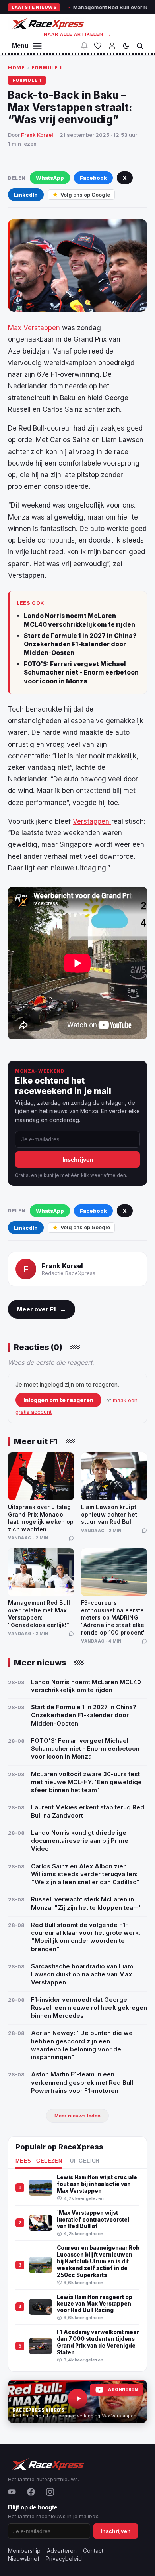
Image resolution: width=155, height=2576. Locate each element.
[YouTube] (12, 2492)
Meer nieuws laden (77, 2116)
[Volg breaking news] (84, 46)
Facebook (93, 178)
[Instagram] (50, 2492)
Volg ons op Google (85, 195)
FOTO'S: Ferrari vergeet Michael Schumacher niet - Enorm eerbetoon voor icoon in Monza (81, 673)
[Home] (47, 23)
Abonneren (123, 2390)
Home (16, 68)
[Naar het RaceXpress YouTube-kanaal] (77, 2401)
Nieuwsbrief (24, 2559)
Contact (93, 2551)
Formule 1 (47, 68)
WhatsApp (50, 178)
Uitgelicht (86, 2161)
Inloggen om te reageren (58, 1400)
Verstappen (92, 821)
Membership (24, 2551)
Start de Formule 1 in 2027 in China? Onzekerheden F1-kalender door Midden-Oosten (80, 644)
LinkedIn (26, 195)
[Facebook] (31, 2492)
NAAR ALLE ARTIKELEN (78, 34)
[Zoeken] (140, 46)
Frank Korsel (37, 135)
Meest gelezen (39, 2161)
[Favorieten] (98, 46)
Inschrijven (78, 1160)
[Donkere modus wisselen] (126, 46)
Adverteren (62, 2551)
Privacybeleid (64, 2559)
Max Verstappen (34, 328)
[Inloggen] (112, 46)
